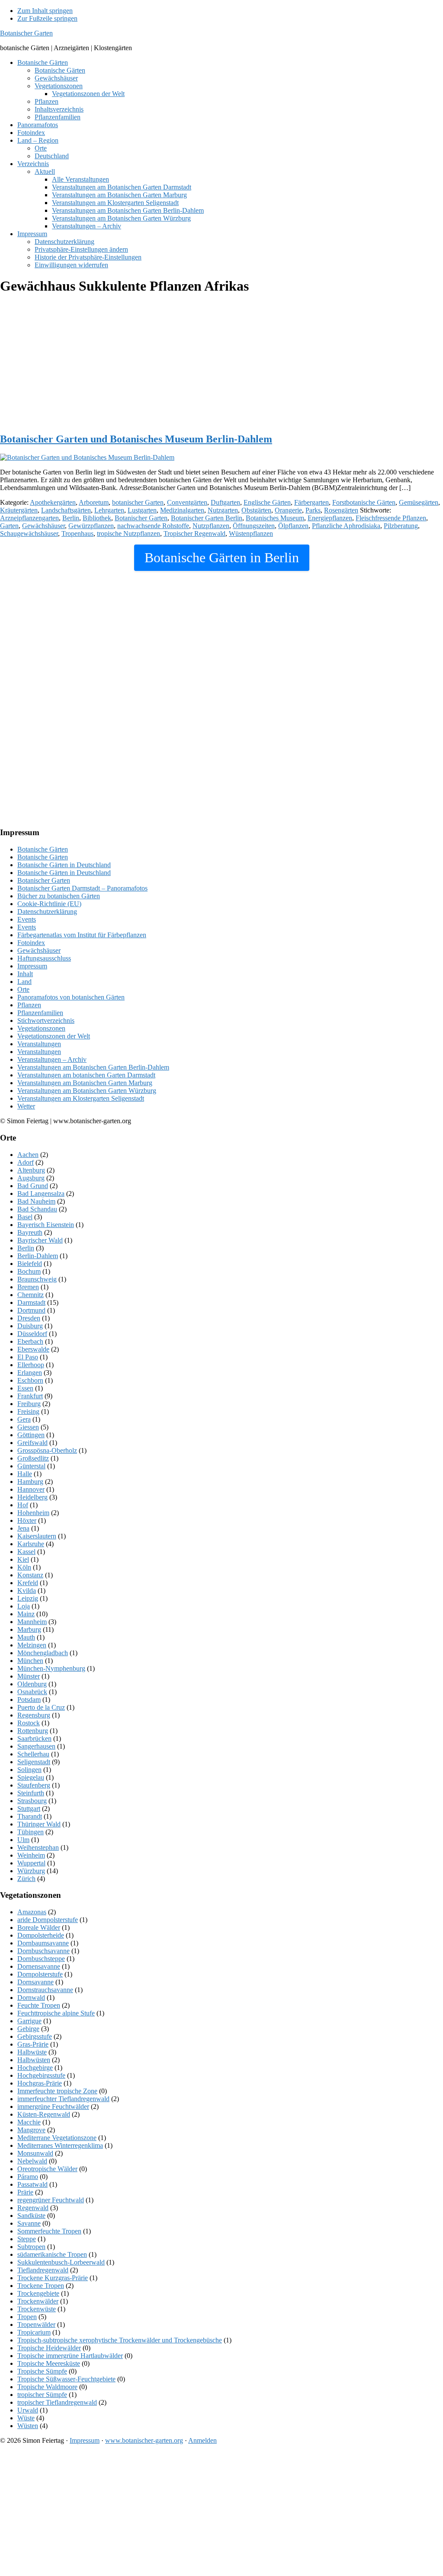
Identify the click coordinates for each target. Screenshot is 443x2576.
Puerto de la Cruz (41, 1707)
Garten (9, 526)
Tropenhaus (77, 533)
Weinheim (31, 1855)
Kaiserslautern (37, 1536)
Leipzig (28, 1598)
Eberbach (30, 1341)
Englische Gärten (267, 502)
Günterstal (31, 1466)
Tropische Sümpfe (42, 2371)
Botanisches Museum (275, 518)
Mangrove (31, 2130)
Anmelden (202, 2440)
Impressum (32, 966)
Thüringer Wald (39, 1824)
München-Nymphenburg (51, 1668)
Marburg (29, 1629)
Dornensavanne (39, 1966)
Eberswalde (33, 1349)
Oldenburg (32, 1684)
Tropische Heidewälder (49, 2348)
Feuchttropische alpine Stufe (56, 2013)
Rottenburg (33, 1731)
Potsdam (29, 1700)
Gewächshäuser (43, 526)
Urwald (28, 2410)
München (30, 1661)
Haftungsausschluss (44, 958)
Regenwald (33, 2208)
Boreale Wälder (39, 1927)
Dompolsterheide (41, 1935)
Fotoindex (31, 943)
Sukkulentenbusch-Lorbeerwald (61, 2262)
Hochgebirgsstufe (41, 2075)
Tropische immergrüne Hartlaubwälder (70, 2356)
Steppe (27, 2239)
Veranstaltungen (39, 1044)
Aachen (28, 1155)
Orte (23, 989)
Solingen (29, 1770)
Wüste (26, 2418)
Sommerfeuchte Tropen (49, 2231)
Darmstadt (31, 1302)
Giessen (28, 1427)
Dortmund (31, 1310)
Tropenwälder (36, 2324)
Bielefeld (30, 1264)
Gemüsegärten (419, 502)
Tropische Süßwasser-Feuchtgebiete (66, 2379)
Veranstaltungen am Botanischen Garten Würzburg (87, 1091)
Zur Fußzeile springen (47, 18)
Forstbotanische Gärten (364, 502)
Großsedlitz (33, 1458)
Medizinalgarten (182, 510)
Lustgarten (142, 510)
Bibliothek (97, 518)
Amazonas (32, 1912)
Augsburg (31, 1178)
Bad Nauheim (36, 1201)
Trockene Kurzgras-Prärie (53, 2278)
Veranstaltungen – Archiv (52, 1059)
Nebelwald (32, 2161)
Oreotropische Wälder (47, 2169)
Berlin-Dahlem (38, 1256)
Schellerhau (33, 1754)
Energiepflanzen (330, 518)
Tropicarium (34, 2332)
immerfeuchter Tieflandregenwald (63, 2099)
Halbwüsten (34, 2060)
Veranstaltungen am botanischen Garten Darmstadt (86, 1075)
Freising (28, 1411)
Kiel (23, 1559)
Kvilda (27, 1591)
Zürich (26, 1879)
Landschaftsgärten (66, 510)
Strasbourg (32, 1801)
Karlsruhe (31, 1544)
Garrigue (29, 2021)
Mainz (26, 1614)
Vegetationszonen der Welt (54, 1036)
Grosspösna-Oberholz (47, 1450)
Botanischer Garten (26, 33)
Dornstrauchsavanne (45, 1990)
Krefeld (28, 1583)
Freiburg (29, 1404)
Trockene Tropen (41, 2286)
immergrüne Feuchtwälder (53, 2107)
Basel (25, 1217)
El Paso (28, 1357)
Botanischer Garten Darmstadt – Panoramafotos (82, 888)
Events (27, 919)
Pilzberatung (401, 526)
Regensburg (34, 1715)
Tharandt (30, 1816)
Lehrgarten (109, 510)
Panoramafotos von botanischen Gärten (71, 997)
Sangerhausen (36, 1746)
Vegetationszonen (41, 1028)
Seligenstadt (34, 1762)
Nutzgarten (223, 510)
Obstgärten (256, 510)
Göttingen (31, 1435)
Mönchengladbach (43, 1653)
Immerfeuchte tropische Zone (57, 2091)
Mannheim (32, 1622)
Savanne (29, 2223)
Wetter (26, 1106)
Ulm (23, 1840)
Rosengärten (341, 510)
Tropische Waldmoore (47, 2387)
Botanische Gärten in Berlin (222, 557)
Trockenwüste (37, 2309)
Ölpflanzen (293, 526)
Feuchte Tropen (39, 2005)
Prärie (25, 2192)
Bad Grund (33, 1186)
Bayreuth (30, 1232)
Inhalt (25, 974)
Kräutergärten (19, 510)
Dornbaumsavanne (43, 1943)
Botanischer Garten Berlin (207, 518)
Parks (313, 510)
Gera (24, 1419)
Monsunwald (35, 2153)
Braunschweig (37, 1279)
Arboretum (94, 502)
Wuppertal (31, 1863)
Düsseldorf (32, 1334)
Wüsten (28, 2426)
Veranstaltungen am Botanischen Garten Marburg (85, 1083)
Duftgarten (225, 502)
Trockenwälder (38, 2301)
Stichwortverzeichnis (46, 1020)
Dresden (29, 1318)
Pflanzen (29, 1005)
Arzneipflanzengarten (29, 518)
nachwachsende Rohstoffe (153, 526)
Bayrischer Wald (40, 1240)
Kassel (26, 1552)
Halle (25, 1474)
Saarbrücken (34, 1738)
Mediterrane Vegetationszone (57, 2138)
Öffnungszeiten (254, 526)
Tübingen (30, 1832)
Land (24, 982)
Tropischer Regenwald (194, 533)
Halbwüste (32, 2052)
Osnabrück (32, 1692)
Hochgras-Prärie (40, 2083)
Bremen (28, 1287)
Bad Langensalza (41, 1193)
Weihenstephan (38, 1847)
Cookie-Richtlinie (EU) (49, 904)
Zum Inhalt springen (45, 11)
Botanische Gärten (43, 849)
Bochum (29, 1271)
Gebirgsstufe (35, 2036)
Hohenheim (33, 1513)
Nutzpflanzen (211, 526)
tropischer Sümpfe (42, 2395)
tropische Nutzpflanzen (128, 533)
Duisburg (30, 1326)
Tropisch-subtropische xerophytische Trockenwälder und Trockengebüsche (120, 2340)
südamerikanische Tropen (52, 2254)
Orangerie (288, 510)
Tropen (27, 2317)
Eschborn (30, 1380)
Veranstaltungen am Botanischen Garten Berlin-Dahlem (93, 1067)
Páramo (28, 2177)
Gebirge (28, 2029)
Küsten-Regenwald (44, 2114)
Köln (24, 1567)
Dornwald (31, 1998)
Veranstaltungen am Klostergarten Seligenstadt (81, 1098)
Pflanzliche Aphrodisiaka (346, 526)
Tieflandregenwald (43, 2270)
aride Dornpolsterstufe (48, 1920)
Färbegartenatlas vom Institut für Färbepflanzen (82, 935)
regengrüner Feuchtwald (51, 2200)
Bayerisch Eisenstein (46, 1225)
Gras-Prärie (33, 2044)
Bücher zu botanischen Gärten (59, 896)
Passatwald (32, 2184)
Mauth (26, 1637)
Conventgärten (187, 502)
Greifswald (32, 1443)
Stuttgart (29, 1809)
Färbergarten (311, 502)
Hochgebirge (35, 2068)
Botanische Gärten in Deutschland (64, 865)
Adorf (26, 1162)
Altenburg (31, 1170)
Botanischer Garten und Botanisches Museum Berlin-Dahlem (136, 439)
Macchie (29, 2122)
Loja (24, 1606)
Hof (23, 1505)
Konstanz (30, 1575)
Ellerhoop (31, 1365)
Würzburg (31, 1871)
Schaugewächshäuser (29, 533)
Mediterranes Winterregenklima (60, 2145)
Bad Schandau (37, 1209)
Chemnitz (30, 1295)
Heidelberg (32, 1497)
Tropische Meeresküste (49, 2363)
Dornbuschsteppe (41, 1959)
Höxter (27, 1520)
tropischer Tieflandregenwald (57, 2402)
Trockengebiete (38, 2293)
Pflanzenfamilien (40, 1013)
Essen (25, 1388)
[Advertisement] (221, 364)
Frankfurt (30, 1396)
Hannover (31, 1489)
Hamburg (30, 1482)
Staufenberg (34, 1785)
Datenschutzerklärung (47, 912)
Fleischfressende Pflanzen (391, 518)
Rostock (29, 1723)
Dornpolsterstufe (40, 1974)
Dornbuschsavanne (43, 1951)
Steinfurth (31, 1793)
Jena (23, 1528)
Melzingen (32, 1645)
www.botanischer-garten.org (144, 2440)
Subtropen (31, 2247)
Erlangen (30, 1373)
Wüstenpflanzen (251, 533)
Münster (29, 1676)
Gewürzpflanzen (91, 526)
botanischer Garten (138, 502)
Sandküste (31, 2216)
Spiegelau (31, 1777)
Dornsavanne (35, 1982)
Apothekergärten (53, 502)
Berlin (71, 518)
